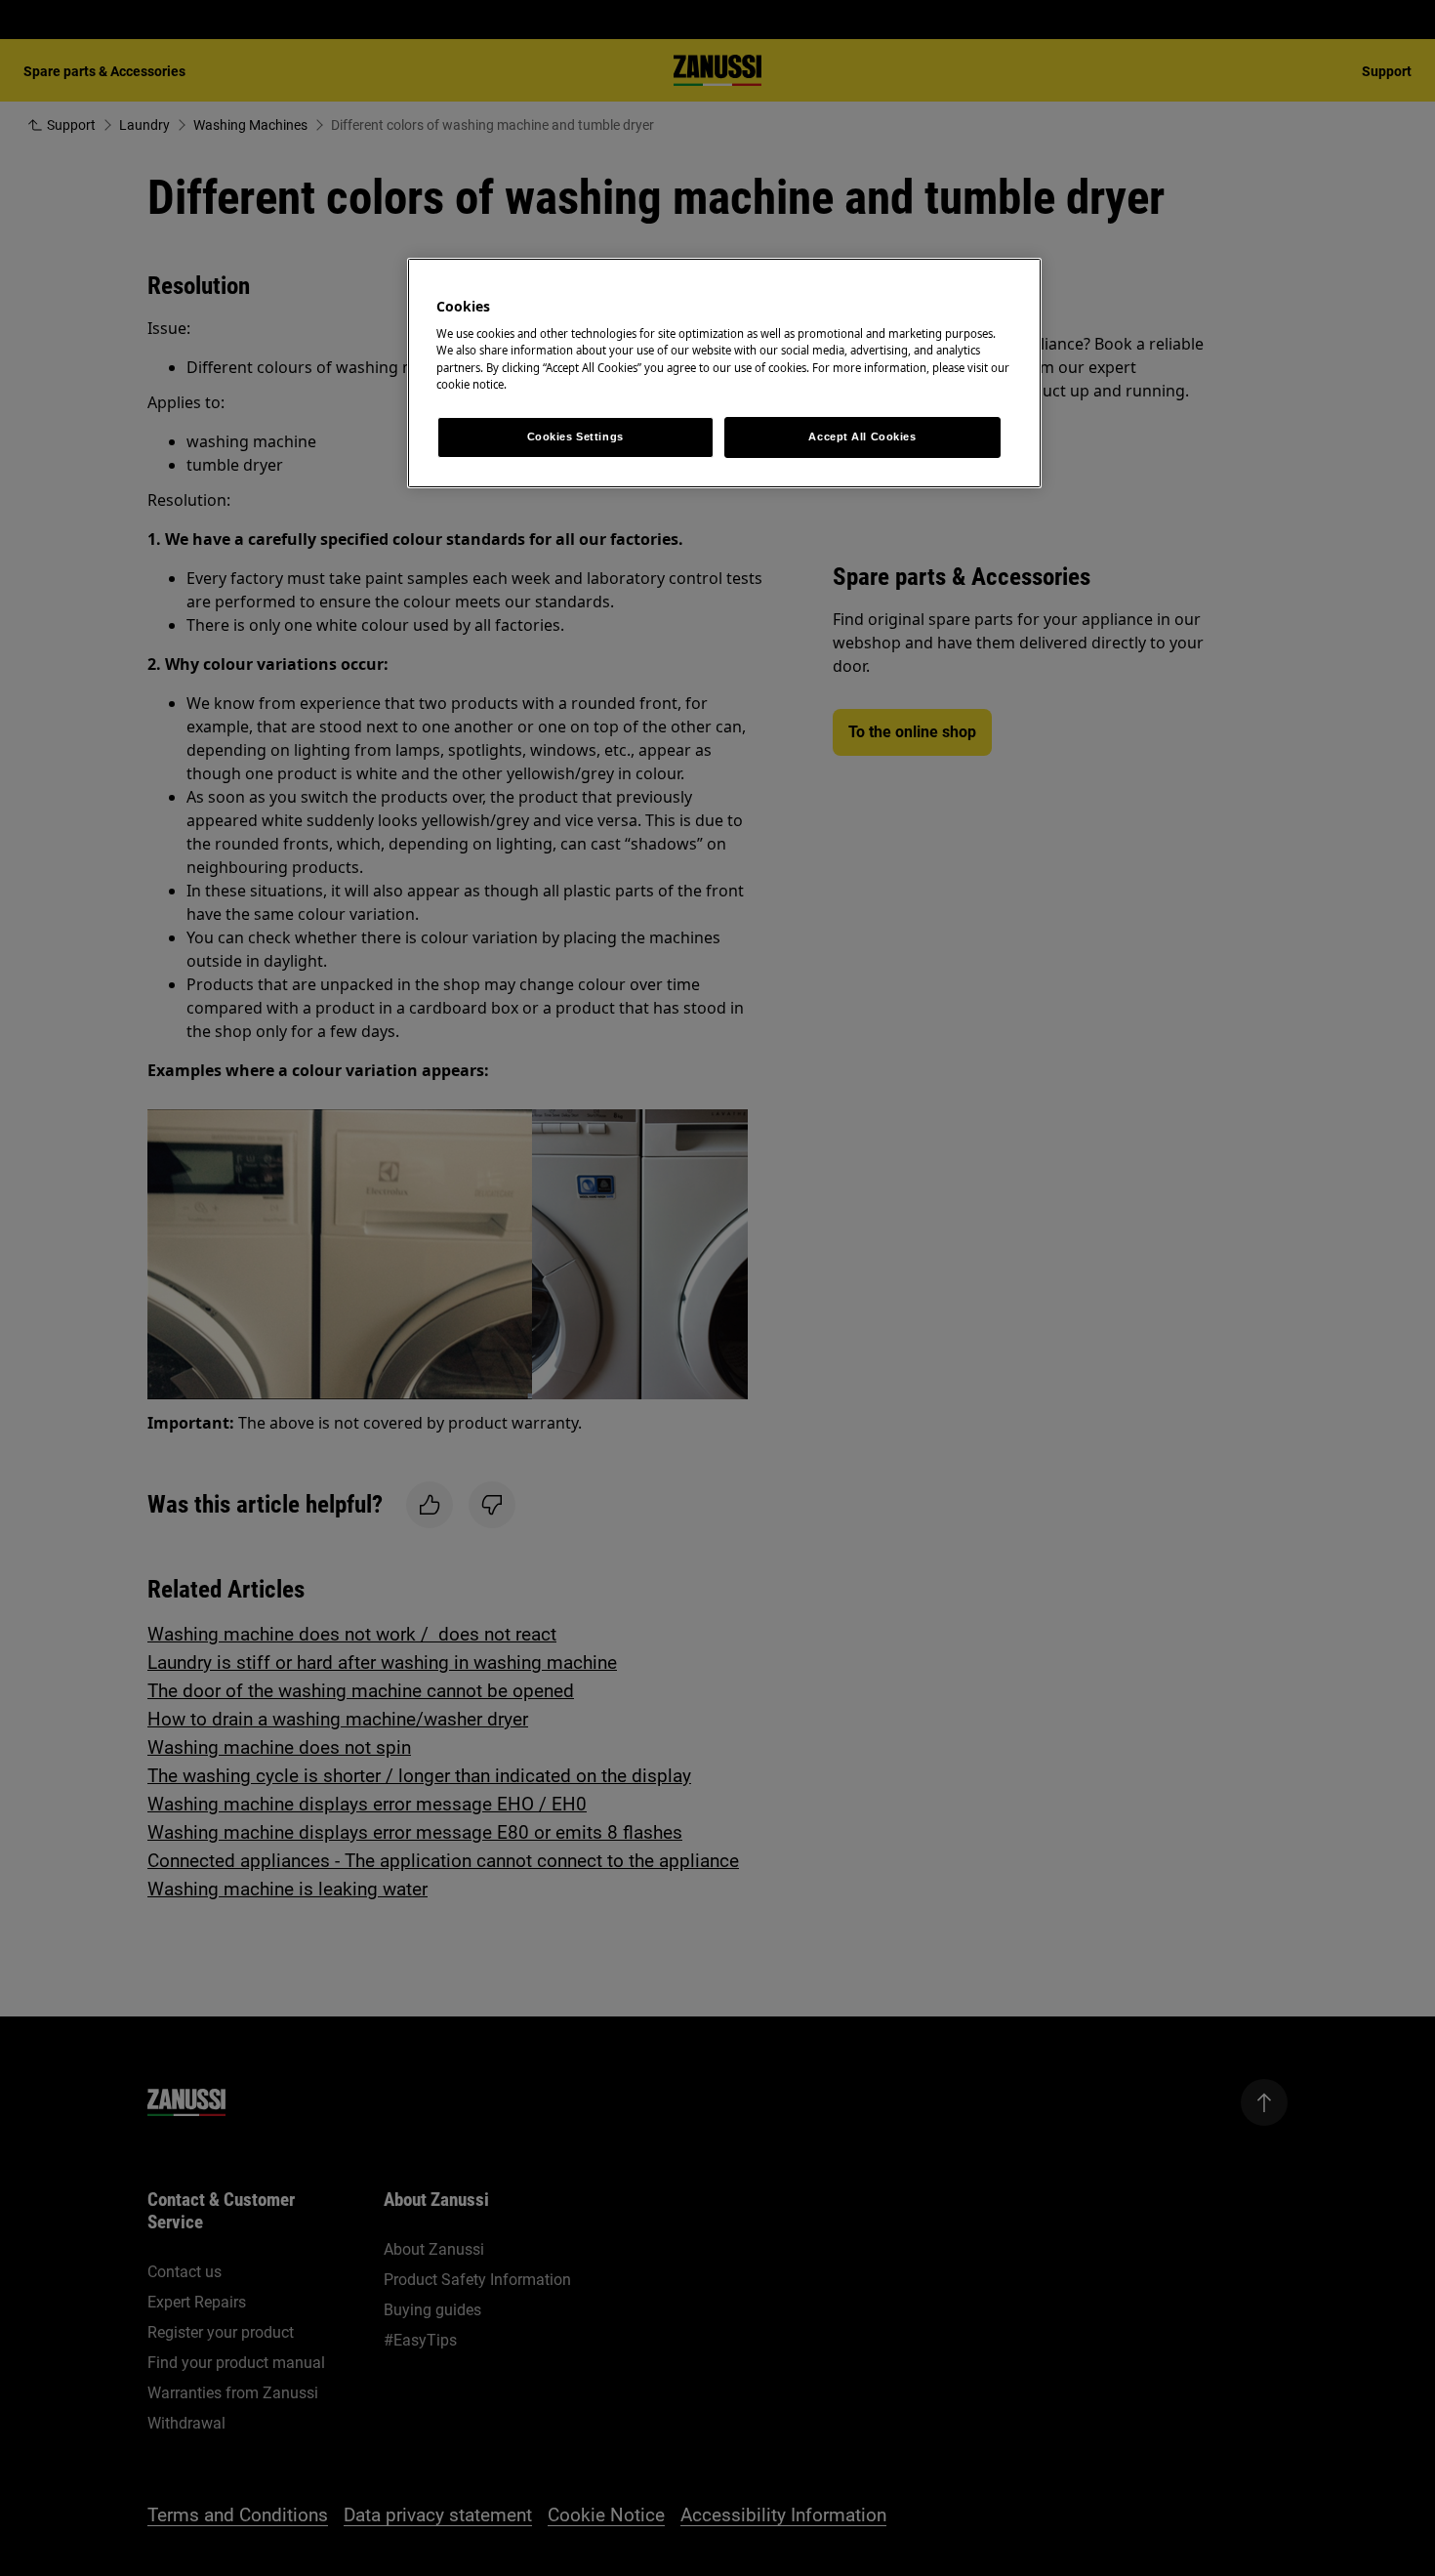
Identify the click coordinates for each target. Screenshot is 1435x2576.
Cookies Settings (575, 436)
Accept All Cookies (862, 436)
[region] (724, 373)
